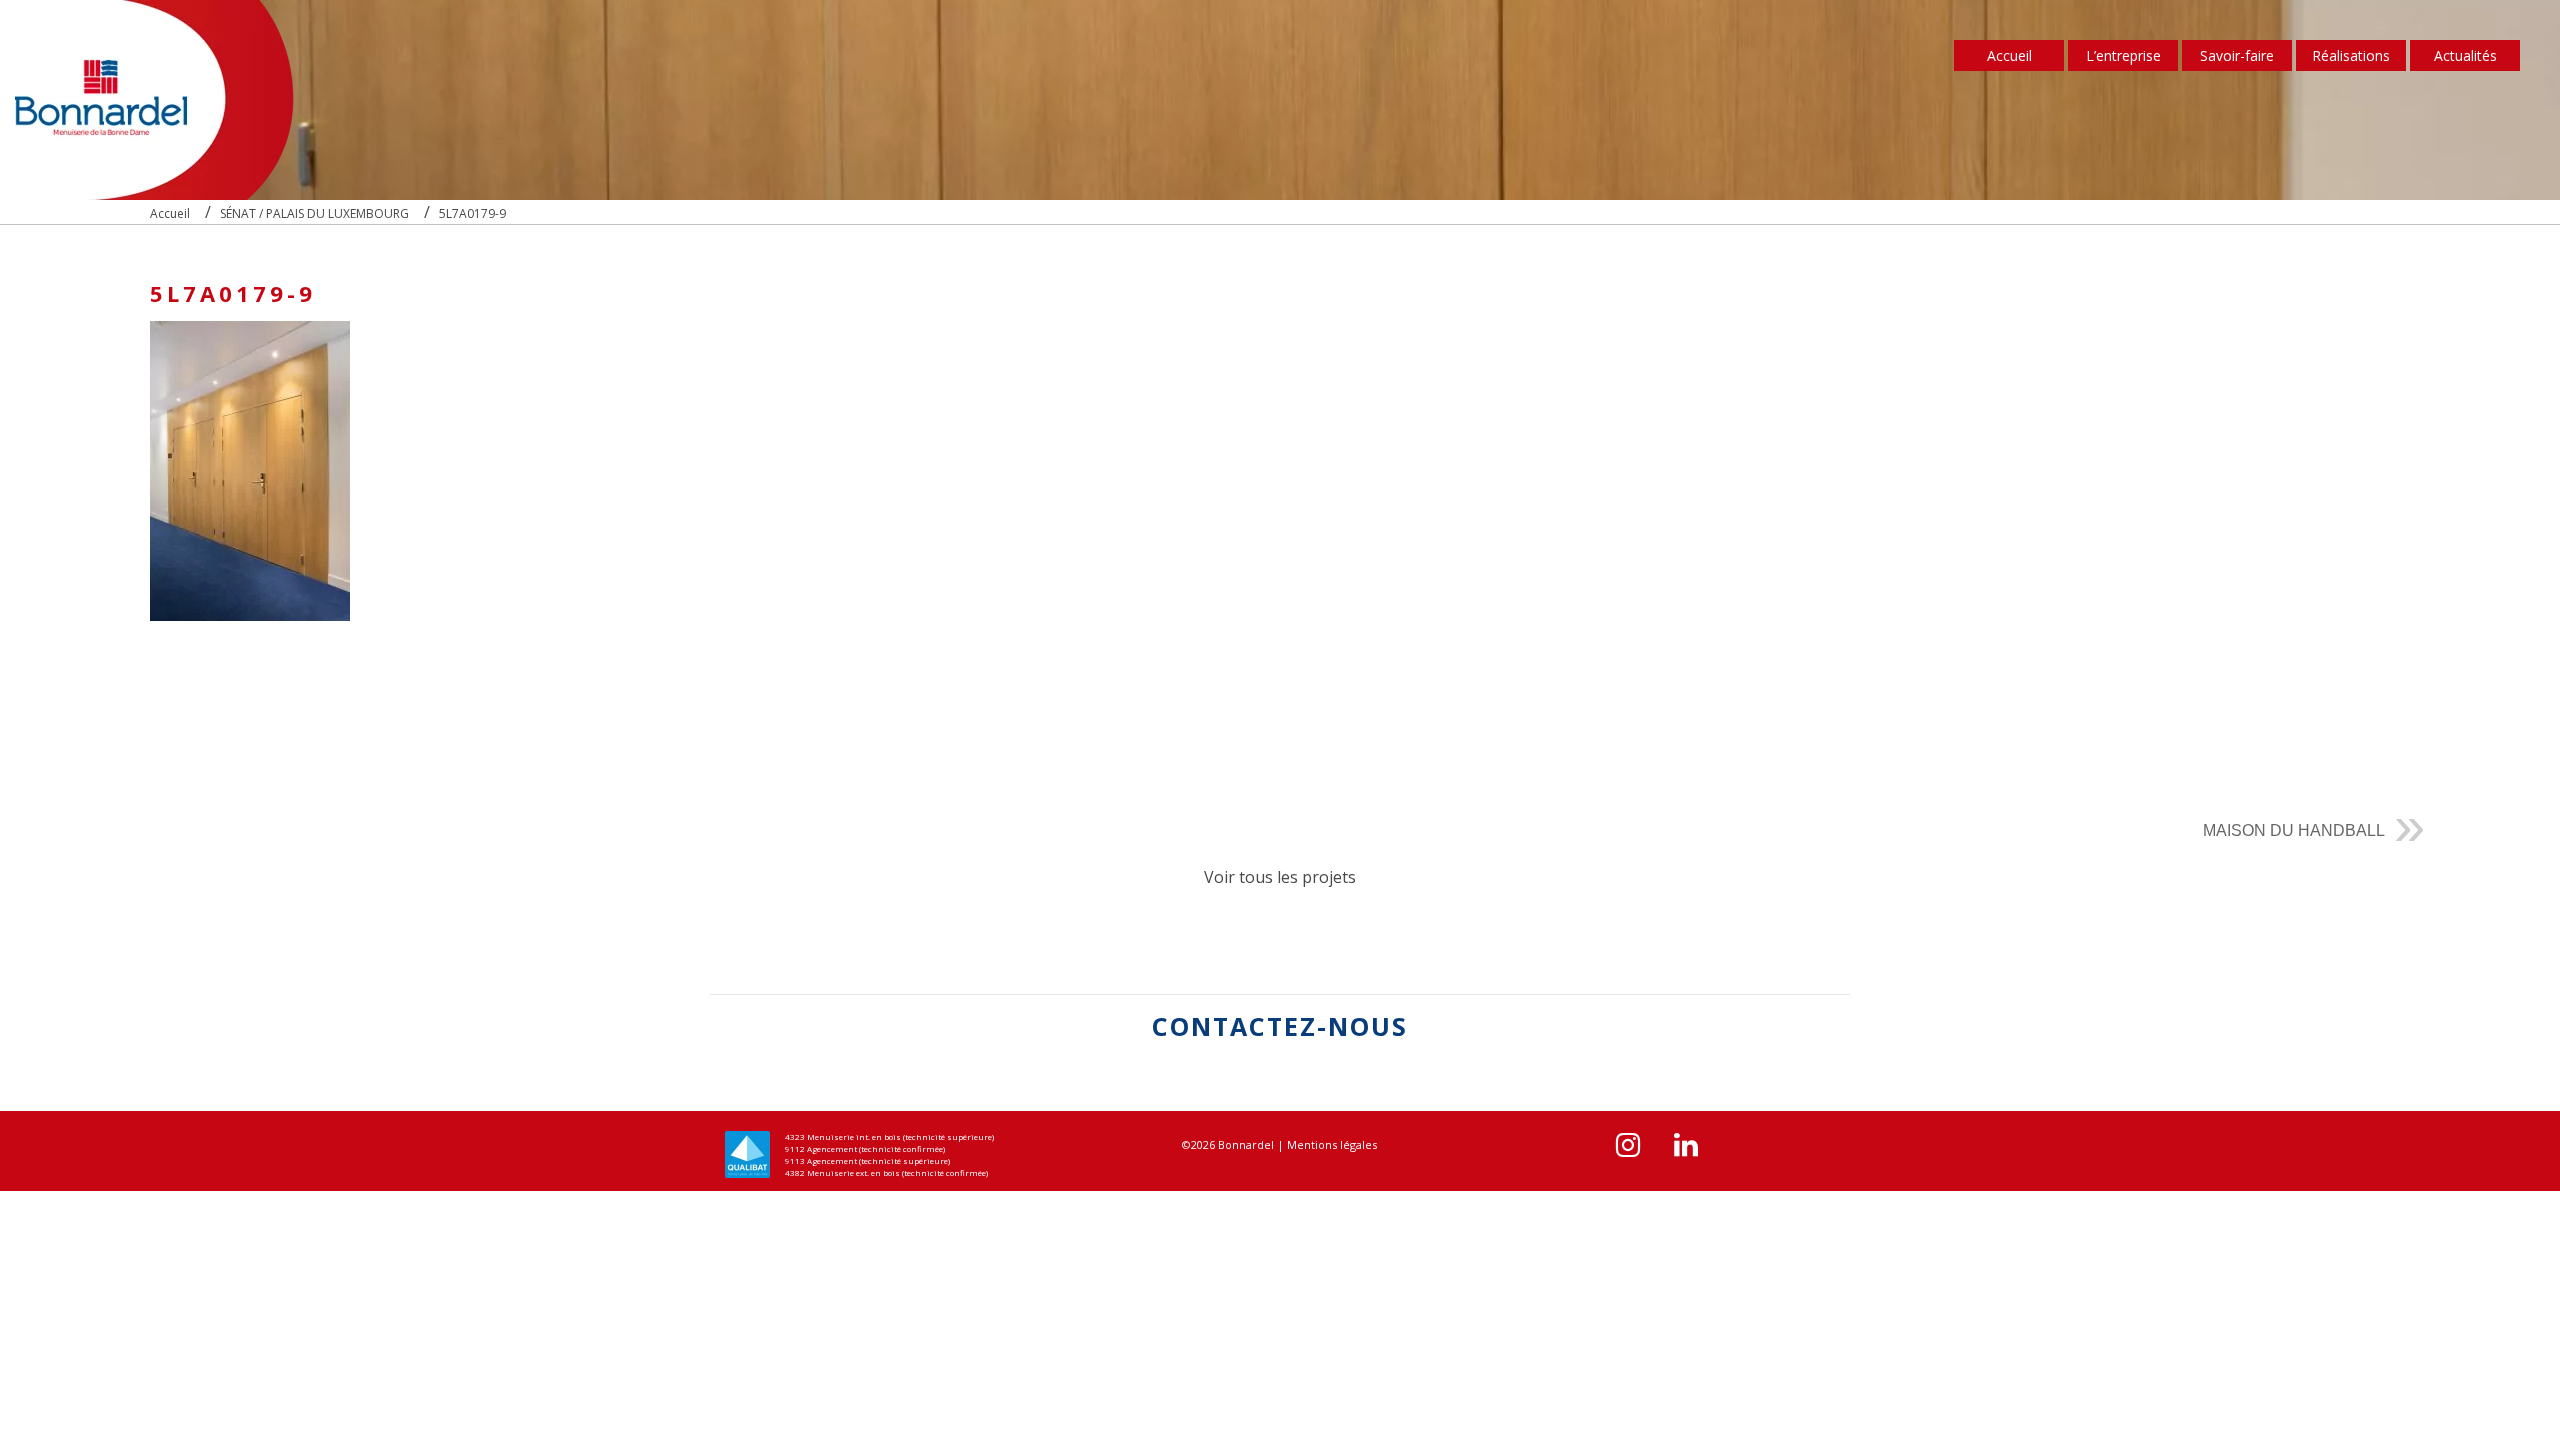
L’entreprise (2123, 55)
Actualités (2465, 55)
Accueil (2009, 55)
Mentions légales (1332, 1144)
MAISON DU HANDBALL (2294, 830)
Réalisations (2351, 55)
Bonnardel (1246, 1144)
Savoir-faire (2237, 55)
